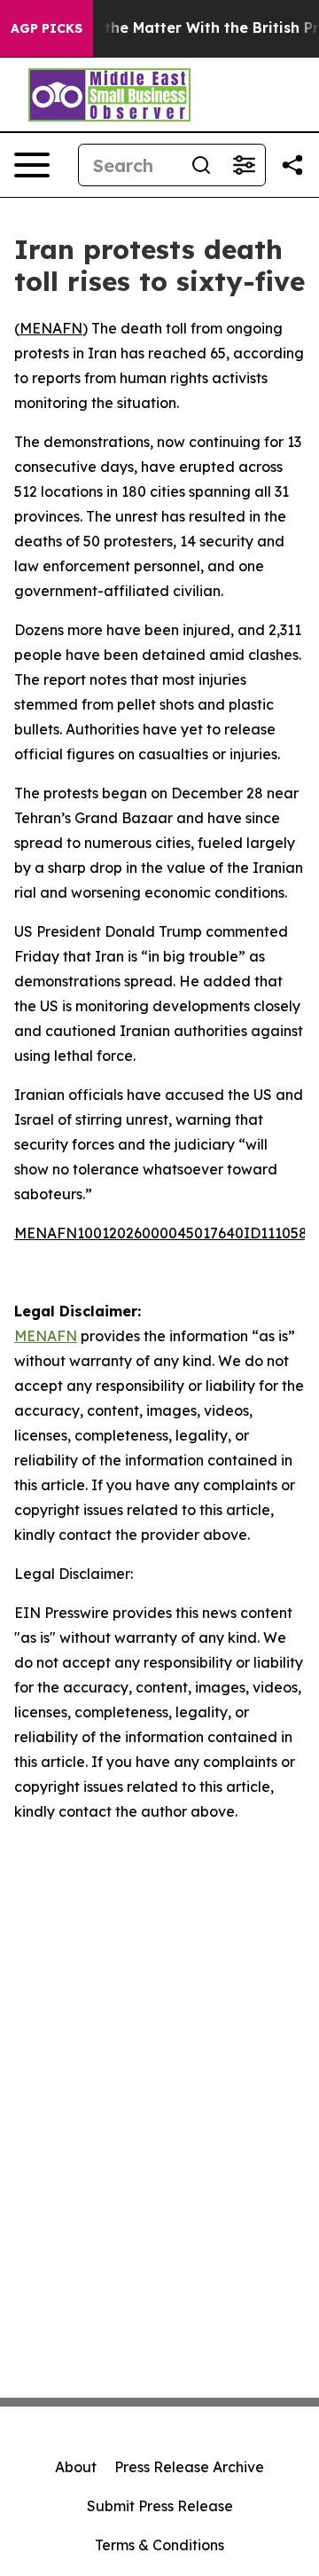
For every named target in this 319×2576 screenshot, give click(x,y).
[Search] (201, 165)
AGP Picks (47, 28)
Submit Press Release (160, 2506)
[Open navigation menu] (32, 165)
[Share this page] (292, 165)
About (76, 2467)
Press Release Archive (189, 2467)
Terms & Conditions (159, 2545)
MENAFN (51, 328)
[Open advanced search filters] (244, 165)
